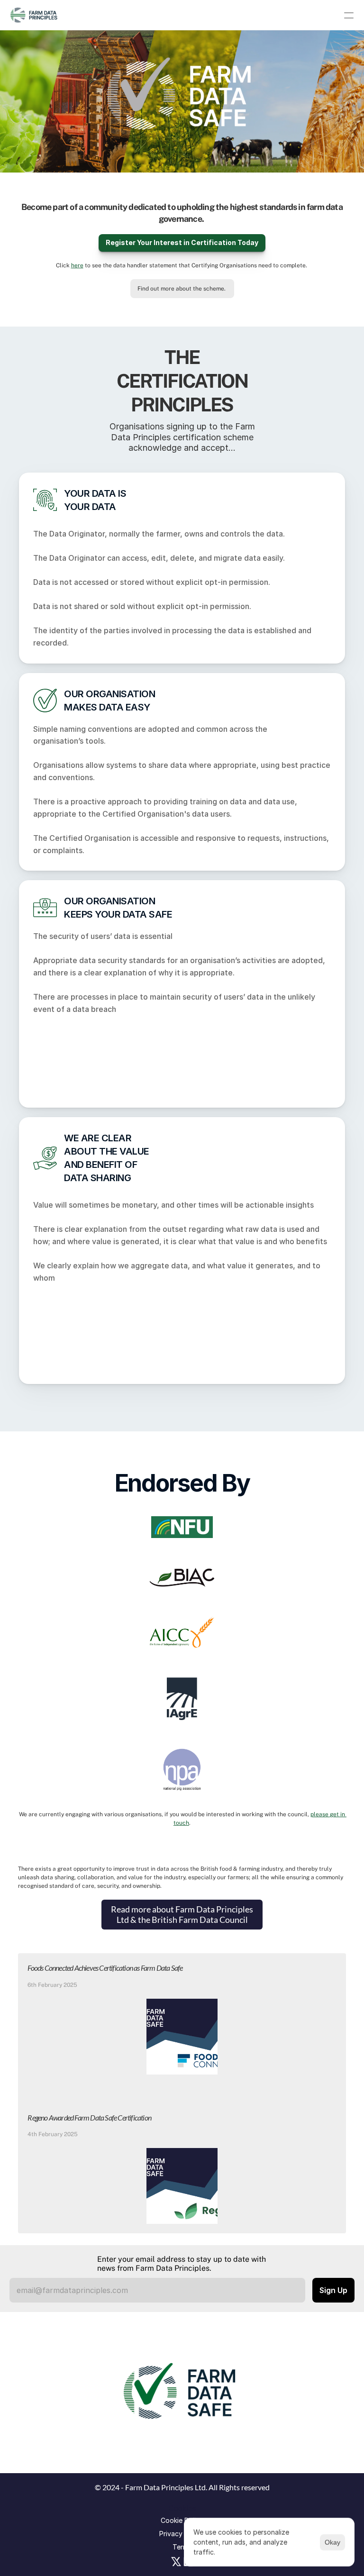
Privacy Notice (182, 2534)
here (77, 265)
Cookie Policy (182, 2520)
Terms (182, 2547)
